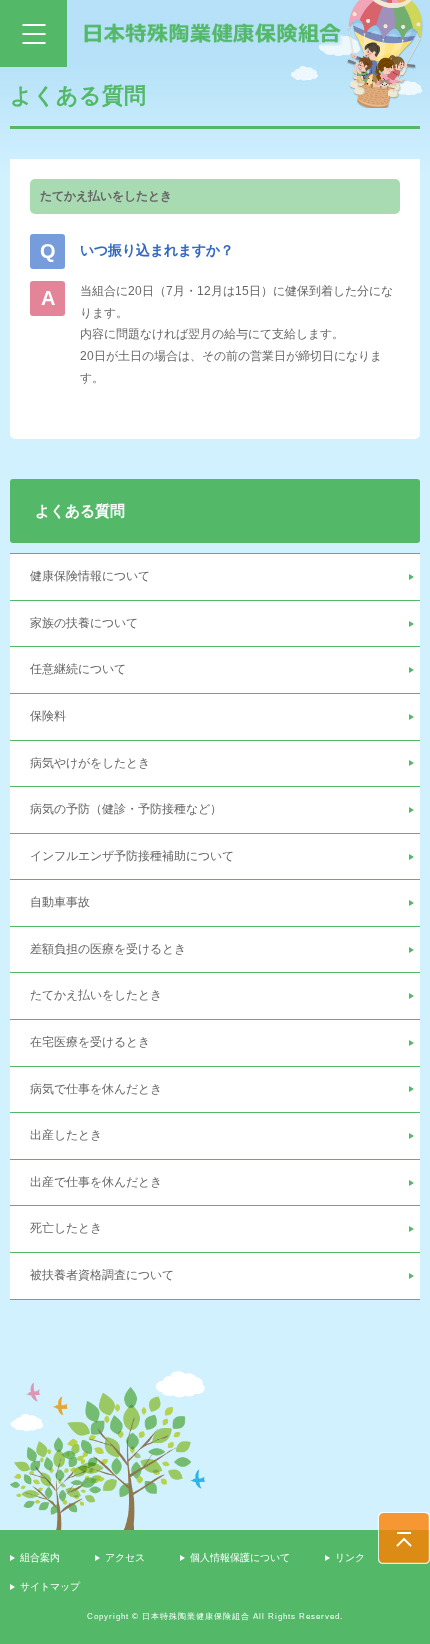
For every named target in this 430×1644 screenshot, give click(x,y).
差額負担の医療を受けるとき (108, 949)
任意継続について (78, 669)
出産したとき (66, 1135)
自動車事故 (60, 902)
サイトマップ (50, 1586)
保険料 (48, 716)
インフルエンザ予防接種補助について (132, 856)
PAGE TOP (404, 1538)
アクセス (125, 1557)
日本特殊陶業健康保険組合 (212, 33)
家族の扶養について (84, 623)
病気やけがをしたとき (90, 763)
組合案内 (40, 1557)
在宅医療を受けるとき (90, 1042)
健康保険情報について (90, 576)
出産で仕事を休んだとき (96, 1182)
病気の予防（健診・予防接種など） (126, 809)
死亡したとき (66, 1228)
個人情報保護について (240, 1557)
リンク (350, 1557)
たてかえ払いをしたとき (96, 995)
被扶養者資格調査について (102, 1275)
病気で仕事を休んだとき (96, 1089)
